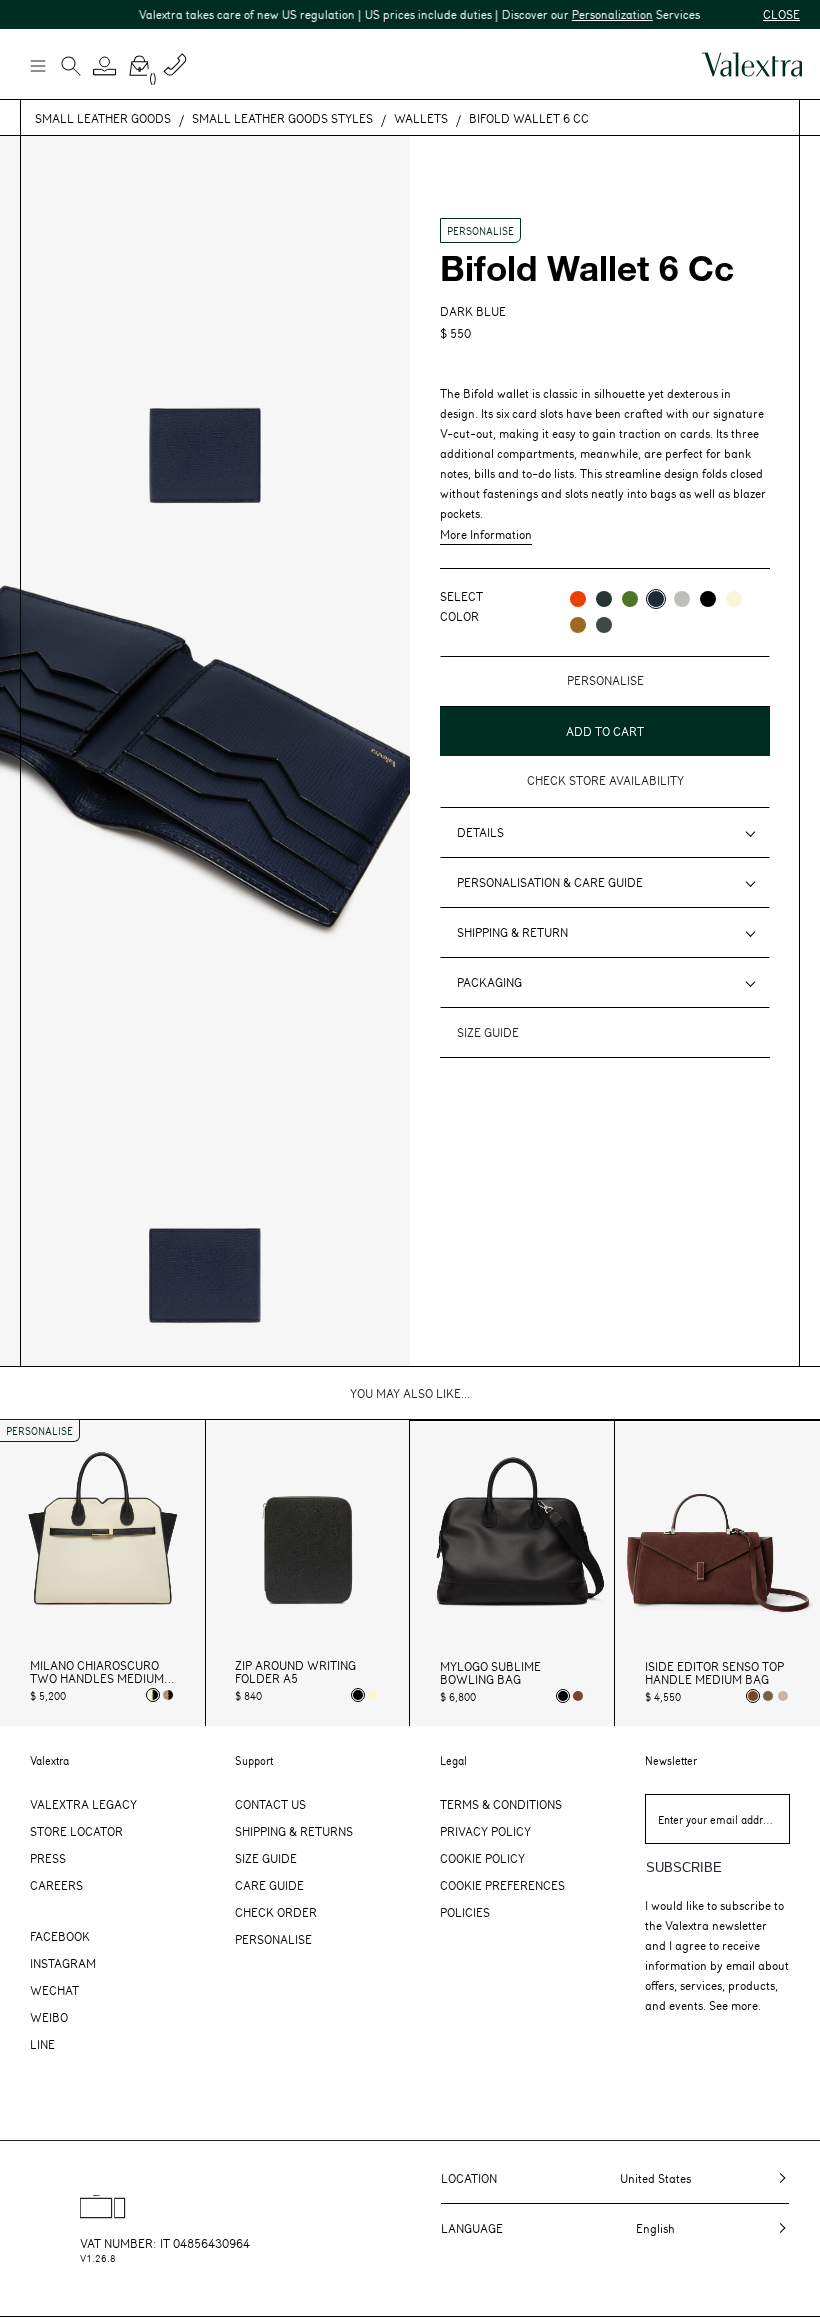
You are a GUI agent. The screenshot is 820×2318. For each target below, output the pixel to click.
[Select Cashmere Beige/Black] (168, 1695)
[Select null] (768, 1696)
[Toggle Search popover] (71, 68)
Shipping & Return (512, 932)
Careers (56, 1885)
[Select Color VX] (604, 599)
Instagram (63, 1963)
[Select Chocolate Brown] (578, 1696)
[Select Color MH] (578, 625)
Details (480, 832)
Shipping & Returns (294, 1831)
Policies (465, 1912)
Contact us (270, 1804)
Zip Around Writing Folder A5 (295, 1672)
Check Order (276, 1912)
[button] (105, 66)
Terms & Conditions (501, 1804)
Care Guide (269, 1885)
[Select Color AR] (578, 599)
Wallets (421, 118)
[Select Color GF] (604, 625)
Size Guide (266, 1858)
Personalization (593, 14)
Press (48, 1858)
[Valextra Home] (752, 64)
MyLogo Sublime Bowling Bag (490, 1673)
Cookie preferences (502, 1885)
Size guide (488, 1032)
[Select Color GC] (682, 599)
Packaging (489, 982)
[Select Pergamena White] (373, 1695)
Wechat (54, 1990)
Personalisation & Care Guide (550, 882)
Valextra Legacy (83, 1804)
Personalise (273, 1939)
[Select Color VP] (630, 599)
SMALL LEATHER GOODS (103, 118)
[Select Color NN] (708, 599)
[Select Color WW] (734, 599)
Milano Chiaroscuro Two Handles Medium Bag (97, 1672)
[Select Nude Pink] (783, 1696)
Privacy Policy (485, 1831)
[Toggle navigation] (37, 65)
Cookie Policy (482, 1858)
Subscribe (684, 1867)
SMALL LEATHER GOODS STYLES (282, 118)
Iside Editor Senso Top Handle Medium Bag (714, 1673)
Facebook (60, 1936)
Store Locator (76, 1831)
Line (42, 2044)
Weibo (49, 2017)
